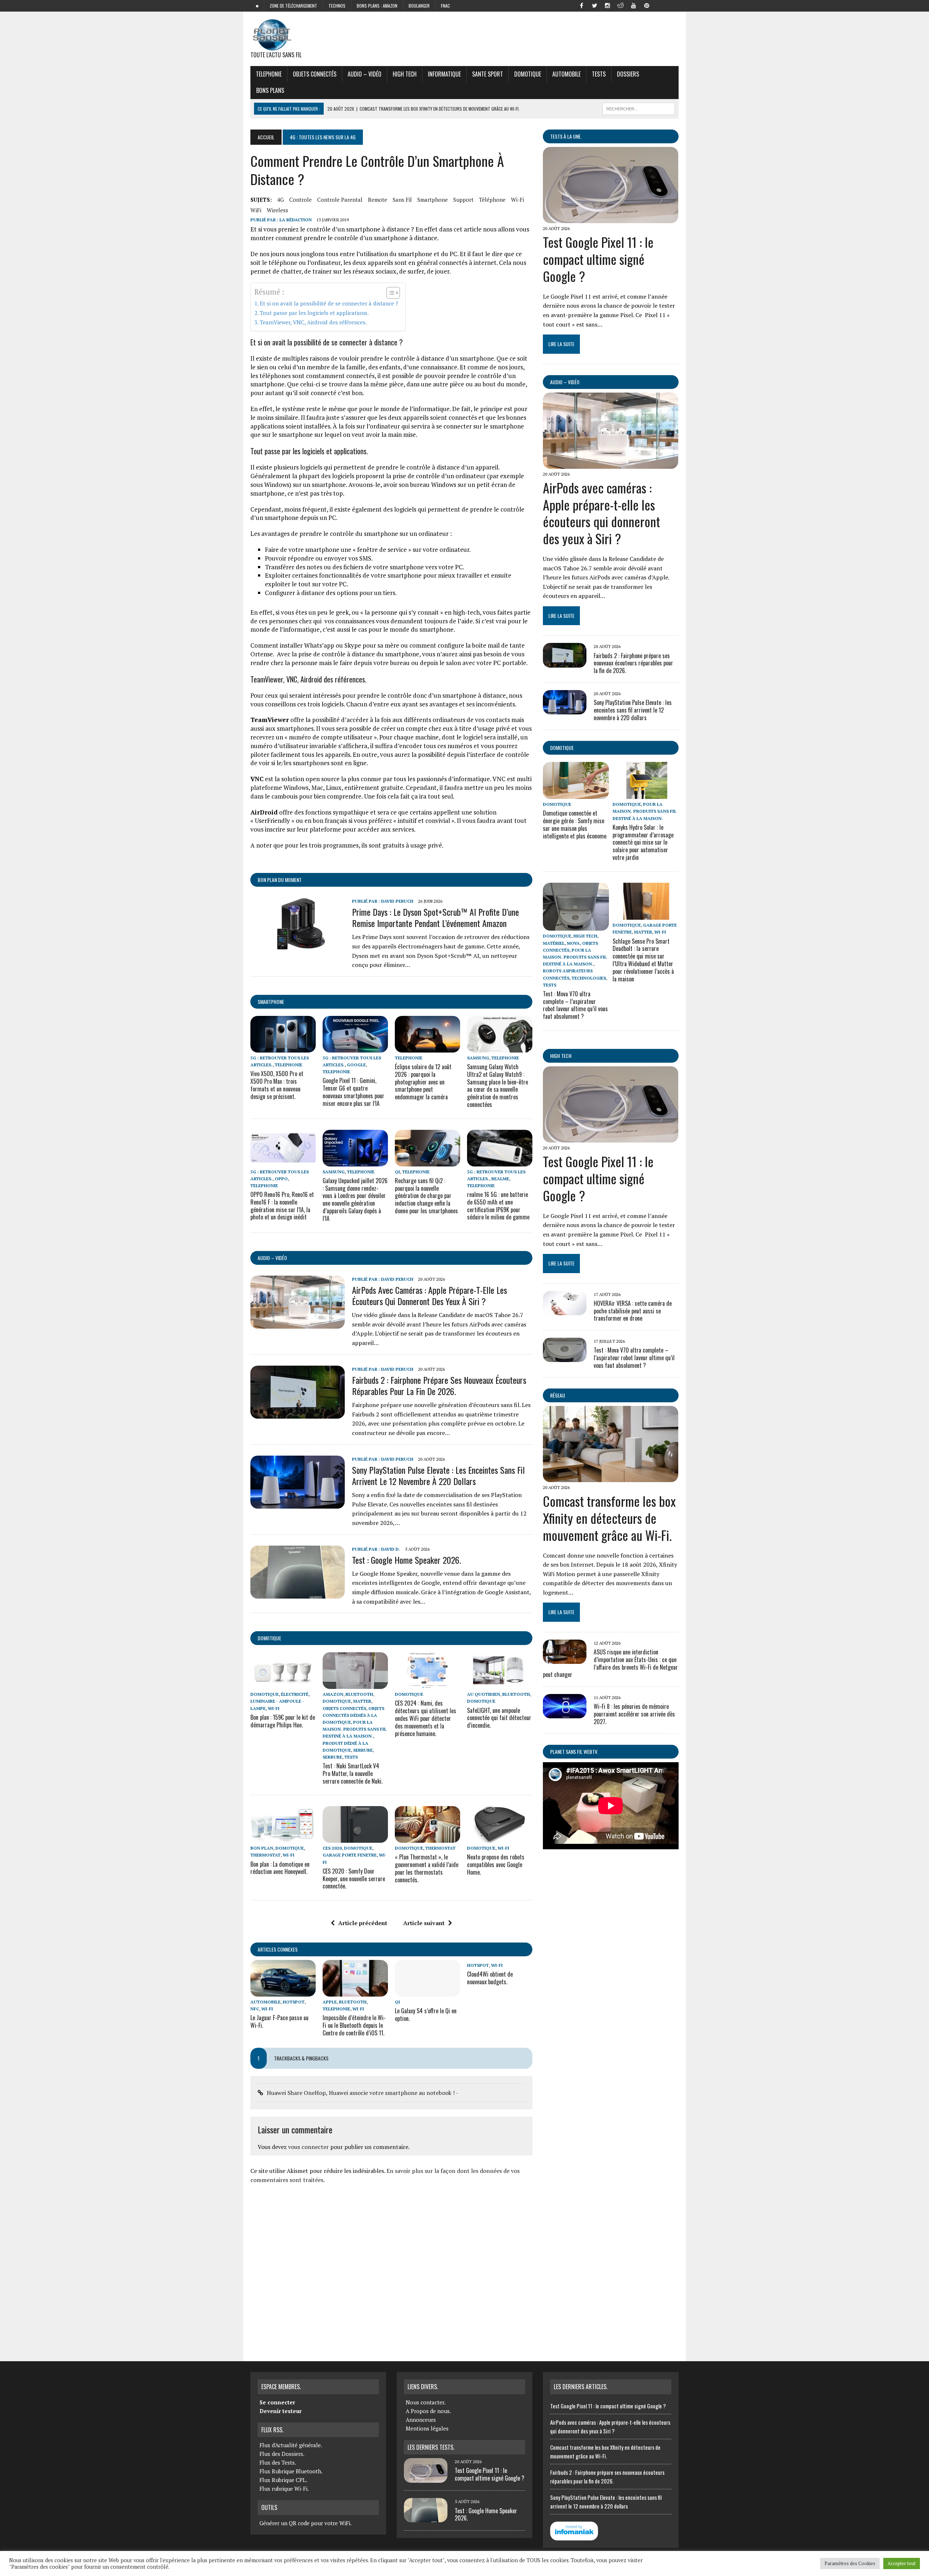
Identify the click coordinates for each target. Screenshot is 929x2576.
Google (356, 1065)
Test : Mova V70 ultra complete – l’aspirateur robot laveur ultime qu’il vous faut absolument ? (575, 1005)
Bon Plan (262, 1848)
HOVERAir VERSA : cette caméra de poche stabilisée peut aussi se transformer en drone (633, 1311)
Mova (573, 943)
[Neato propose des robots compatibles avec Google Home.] (500, 1838)
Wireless (277, 210)
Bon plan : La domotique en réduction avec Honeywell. (280, 1868)
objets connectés (315, 74)
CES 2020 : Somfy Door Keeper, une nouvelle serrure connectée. (354, 1879)
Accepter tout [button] (902, 2563)
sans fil (402, 200)
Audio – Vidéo (365, 74)
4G (281, 200)
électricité (295, 1694)
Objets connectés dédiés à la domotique (353, 1715)
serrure (363, 1750)
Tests (599, 74)
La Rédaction (296, 220)
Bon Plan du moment (280, 880)
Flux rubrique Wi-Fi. (284, 2489)
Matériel (554, 943)
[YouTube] (634, 5)
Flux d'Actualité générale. (291, 2445)
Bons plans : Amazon (377, 6)
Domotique (528, 74)
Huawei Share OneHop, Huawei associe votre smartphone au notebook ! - (363, 2093)
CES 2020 (332, 1848)
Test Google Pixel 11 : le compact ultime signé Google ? (598, 259)
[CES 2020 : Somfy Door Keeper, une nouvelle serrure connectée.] (355, 1838)
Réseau (558, 1395)
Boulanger (419, 6)
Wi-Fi (517, 200)
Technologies (589, 978)
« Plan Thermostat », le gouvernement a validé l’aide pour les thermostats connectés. (427, 1868)
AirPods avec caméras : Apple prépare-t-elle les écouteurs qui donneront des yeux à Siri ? (429, 1295)
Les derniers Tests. (431, 2447)
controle (300, 200)
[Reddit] (621, 5)
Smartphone (271, 1002)
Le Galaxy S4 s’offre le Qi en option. (426, 2015)
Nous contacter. (426, 2402)
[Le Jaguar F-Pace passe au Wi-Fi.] (283, 1992)
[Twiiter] (594, 5)
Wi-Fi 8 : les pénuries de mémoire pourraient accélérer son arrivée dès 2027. (634, 1714)
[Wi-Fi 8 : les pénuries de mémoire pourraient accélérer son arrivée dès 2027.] (565, 1714)
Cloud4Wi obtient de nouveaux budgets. (490, 1978)
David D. (391, 1549)
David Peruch (397, 901)
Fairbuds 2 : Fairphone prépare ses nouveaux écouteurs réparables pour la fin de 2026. (439, 1385)
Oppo (281, 1179)
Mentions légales (427, 2428)
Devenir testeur (281, 2411)
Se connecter (277, 2402)
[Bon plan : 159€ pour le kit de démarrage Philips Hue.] (283, 1684)
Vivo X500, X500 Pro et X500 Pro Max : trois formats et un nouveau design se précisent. (277, 1085)
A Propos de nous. (428, 2411)
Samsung (478, 1058)
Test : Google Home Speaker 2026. (406, 1560)
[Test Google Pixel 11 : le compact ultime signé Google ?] (611, 218)
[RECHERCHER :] (639, 108)
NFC (255, 2009)
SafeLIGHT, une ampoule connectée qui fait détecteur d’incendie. (499, 1718)
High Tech (405, 74)
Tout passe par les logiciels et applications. (314, 313)
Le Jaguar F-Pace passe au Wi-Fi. (279, 2021)
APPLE (330, 2002)
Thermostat (265, 1855)
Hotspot (294, 2002)
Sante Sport (488, 74)
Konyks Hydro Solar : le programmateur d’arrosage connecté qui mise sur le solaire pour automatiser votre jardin (643, 842)
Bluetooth (359, 1694)
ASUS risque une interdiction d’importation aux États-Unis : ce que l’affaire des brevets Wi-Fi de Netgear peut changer (610, 1663)
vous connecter (308, 2147)
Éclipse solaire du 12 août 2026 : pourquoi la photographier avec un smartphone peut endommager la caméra (423, 1082)
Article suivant (424, 1923)
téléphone (492, 200)
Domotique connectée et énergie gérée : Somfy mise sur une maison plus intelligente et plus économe (575, 824)
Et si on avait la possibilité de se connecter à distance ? (329, 303)
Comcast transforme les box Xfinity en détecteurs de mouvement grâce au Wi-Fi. (609, 1518)
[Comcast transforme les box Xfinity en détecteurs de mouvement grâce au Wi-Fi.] (611, 1477)
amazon (333, 1694)
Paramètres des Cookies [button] (850, 2563)
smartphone (433, 200)
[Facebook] (581, 5)
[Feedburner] (660, 5)
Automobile (566, 74)
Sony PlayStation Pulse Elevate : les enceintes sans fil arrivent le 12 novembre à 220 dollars (438, 1475)
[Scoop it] (673, 5)
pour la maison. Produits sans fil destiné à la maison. (355, 1729)
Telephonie (269, 74)
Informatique (444, 74)
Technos (337, 6)
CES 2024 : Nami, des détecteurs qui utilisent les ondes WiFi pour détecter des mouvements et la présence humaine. (425, 1718)
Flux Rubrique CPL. (283, 2480)
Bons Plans (270, 90)
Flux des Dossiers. (282, 2454)
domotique (269, 1638)
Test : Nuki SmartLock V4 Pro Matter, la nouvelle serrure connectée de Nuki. (353, 1773)
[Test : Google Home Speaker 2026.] (298, 1593)
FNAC (445, 6)
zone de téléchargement (293, 6)
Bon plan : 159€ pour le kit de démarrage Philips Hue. (283, 1721)
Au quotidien (484, 1694)
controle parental (340, 200)
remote (378, 200)
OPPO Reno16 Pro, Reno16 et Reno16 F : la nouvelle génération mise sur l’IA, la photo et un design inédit (282, 1206)
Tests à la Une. (566, 136)
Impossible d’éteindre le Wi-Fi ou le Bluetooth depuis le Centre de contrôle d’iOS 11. (354, 2025)
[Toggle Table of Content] (390, 293)
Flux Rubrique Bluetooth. (291, 2471)
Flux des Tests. (278, 2462)
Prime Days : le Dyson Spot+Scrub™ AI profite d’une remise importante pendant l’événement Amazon (435, 917)
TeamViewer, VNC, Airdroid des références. (313, 322)
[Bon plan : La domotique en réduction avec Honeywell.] (283, 1838)
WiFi (256, 210)
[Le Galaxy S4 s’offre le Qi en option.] (427, 1992)
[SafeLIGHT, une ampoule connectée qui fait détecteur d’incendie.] (500, 1684)
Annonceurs (421, 2420)
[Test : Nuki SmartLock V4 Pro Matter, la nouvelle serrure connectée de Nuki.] (355, 1684)
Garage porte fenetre (350, 1855)
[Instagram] (607, 5)
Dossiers (628, 74)
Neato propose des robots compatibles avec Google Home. (496, 1865)
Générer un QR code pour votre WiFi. (306, 2523)
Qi (397, 1172)
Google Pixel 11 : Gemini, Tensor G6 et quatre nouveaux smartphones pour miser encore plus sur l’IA (353, 1092)
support (463, 200)
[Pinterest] (647, 5)
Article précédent (363, 1923)
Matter (362, 1701)
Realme (500, 1179)
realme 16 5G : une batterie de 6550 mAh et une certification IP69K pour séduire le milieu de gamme (498, 1206)
